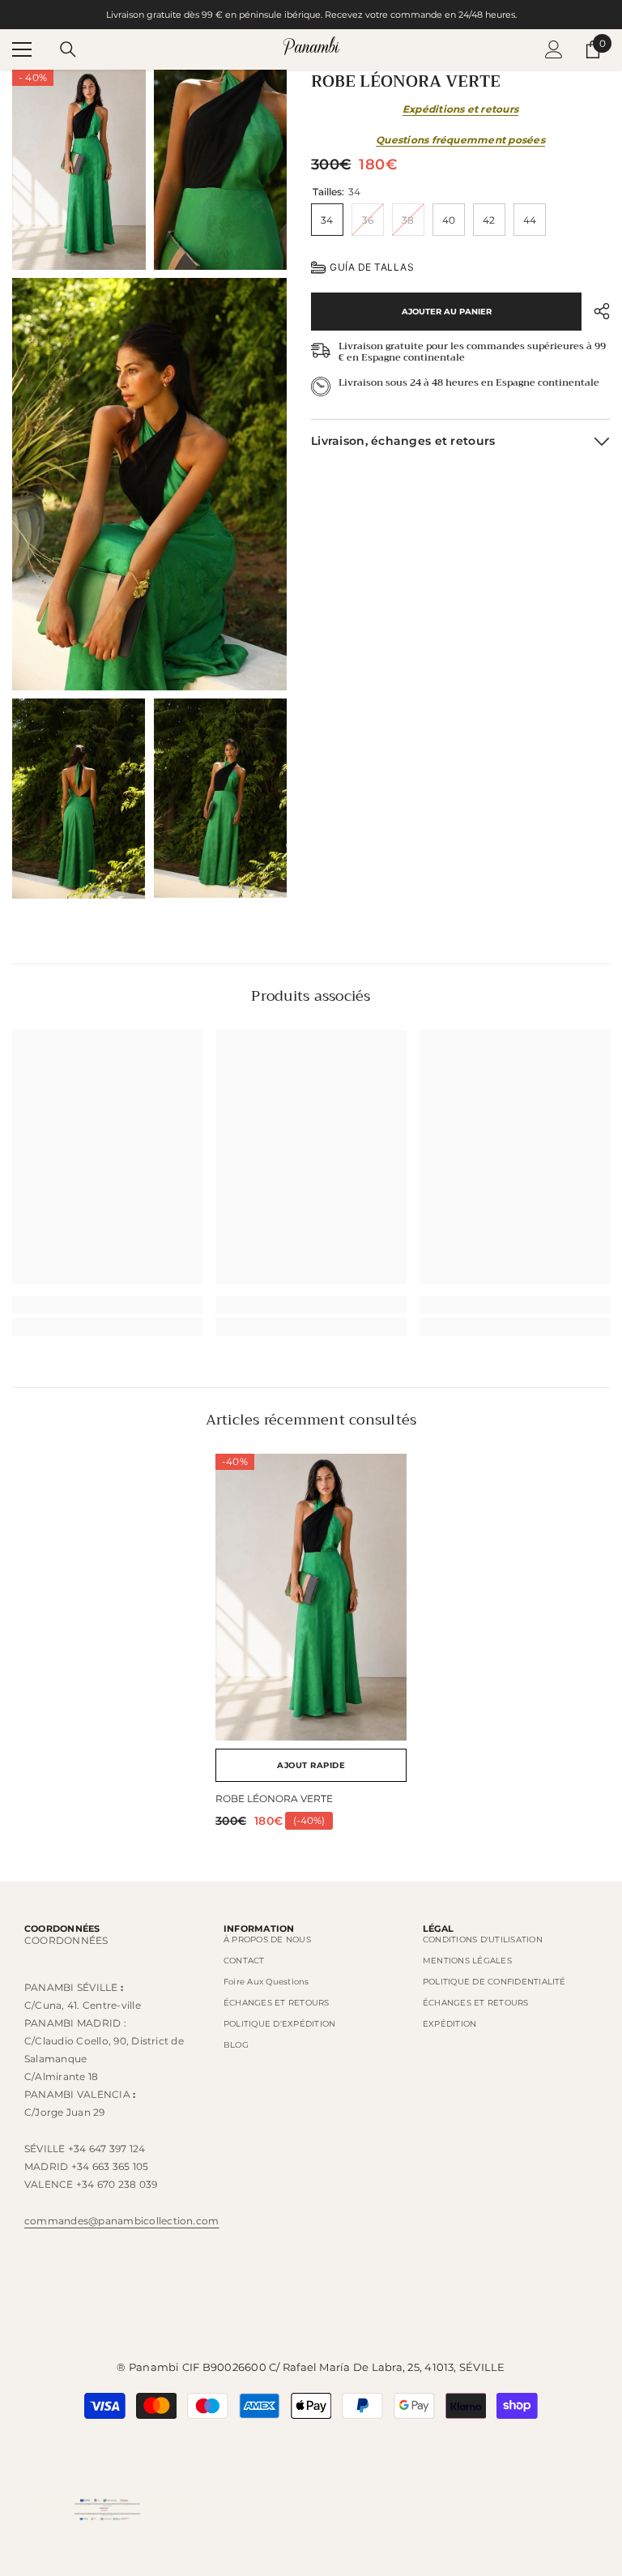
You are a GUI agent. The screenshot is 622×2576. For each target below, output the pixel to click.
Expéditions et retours (460, 109)
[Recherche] (68, 49)
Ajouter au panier (447, 312)
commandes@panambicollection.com (121, 2221)
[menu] (22, 49)
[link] (107, 1305)
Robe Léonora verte (274, 1799)
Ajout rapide (311, 1765)
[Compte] (554, 49)
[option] (311, 1647)
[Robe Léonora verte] (311, 1597)
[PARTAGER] (596, 311)
